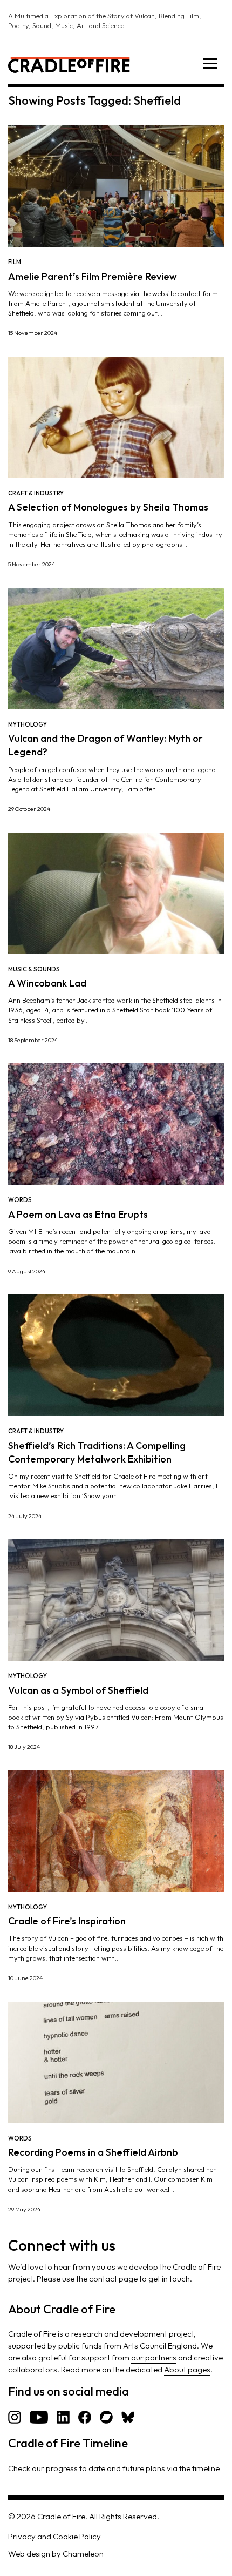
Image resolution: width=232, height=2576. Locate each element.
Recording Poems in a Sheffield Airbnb (93, 2152)
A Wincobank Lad (47, 983)
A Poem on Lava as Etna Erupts (78, 1214)
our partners (154, 2357)
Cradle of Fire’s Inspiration (67, 1921)
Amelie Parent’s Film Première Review (93, 276)
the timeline (199, 2468)
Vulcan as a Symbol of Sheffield (78, 1690)
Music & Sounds (34, 969)
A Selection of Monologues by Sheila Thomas (108, 507)
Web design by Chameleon (56, 2554)
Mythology (28, 725)
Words (20, 1200)
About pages (187, 2369)
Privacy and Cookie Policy (54, 2536)
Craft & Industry (36, 493)
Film (15, 262)
